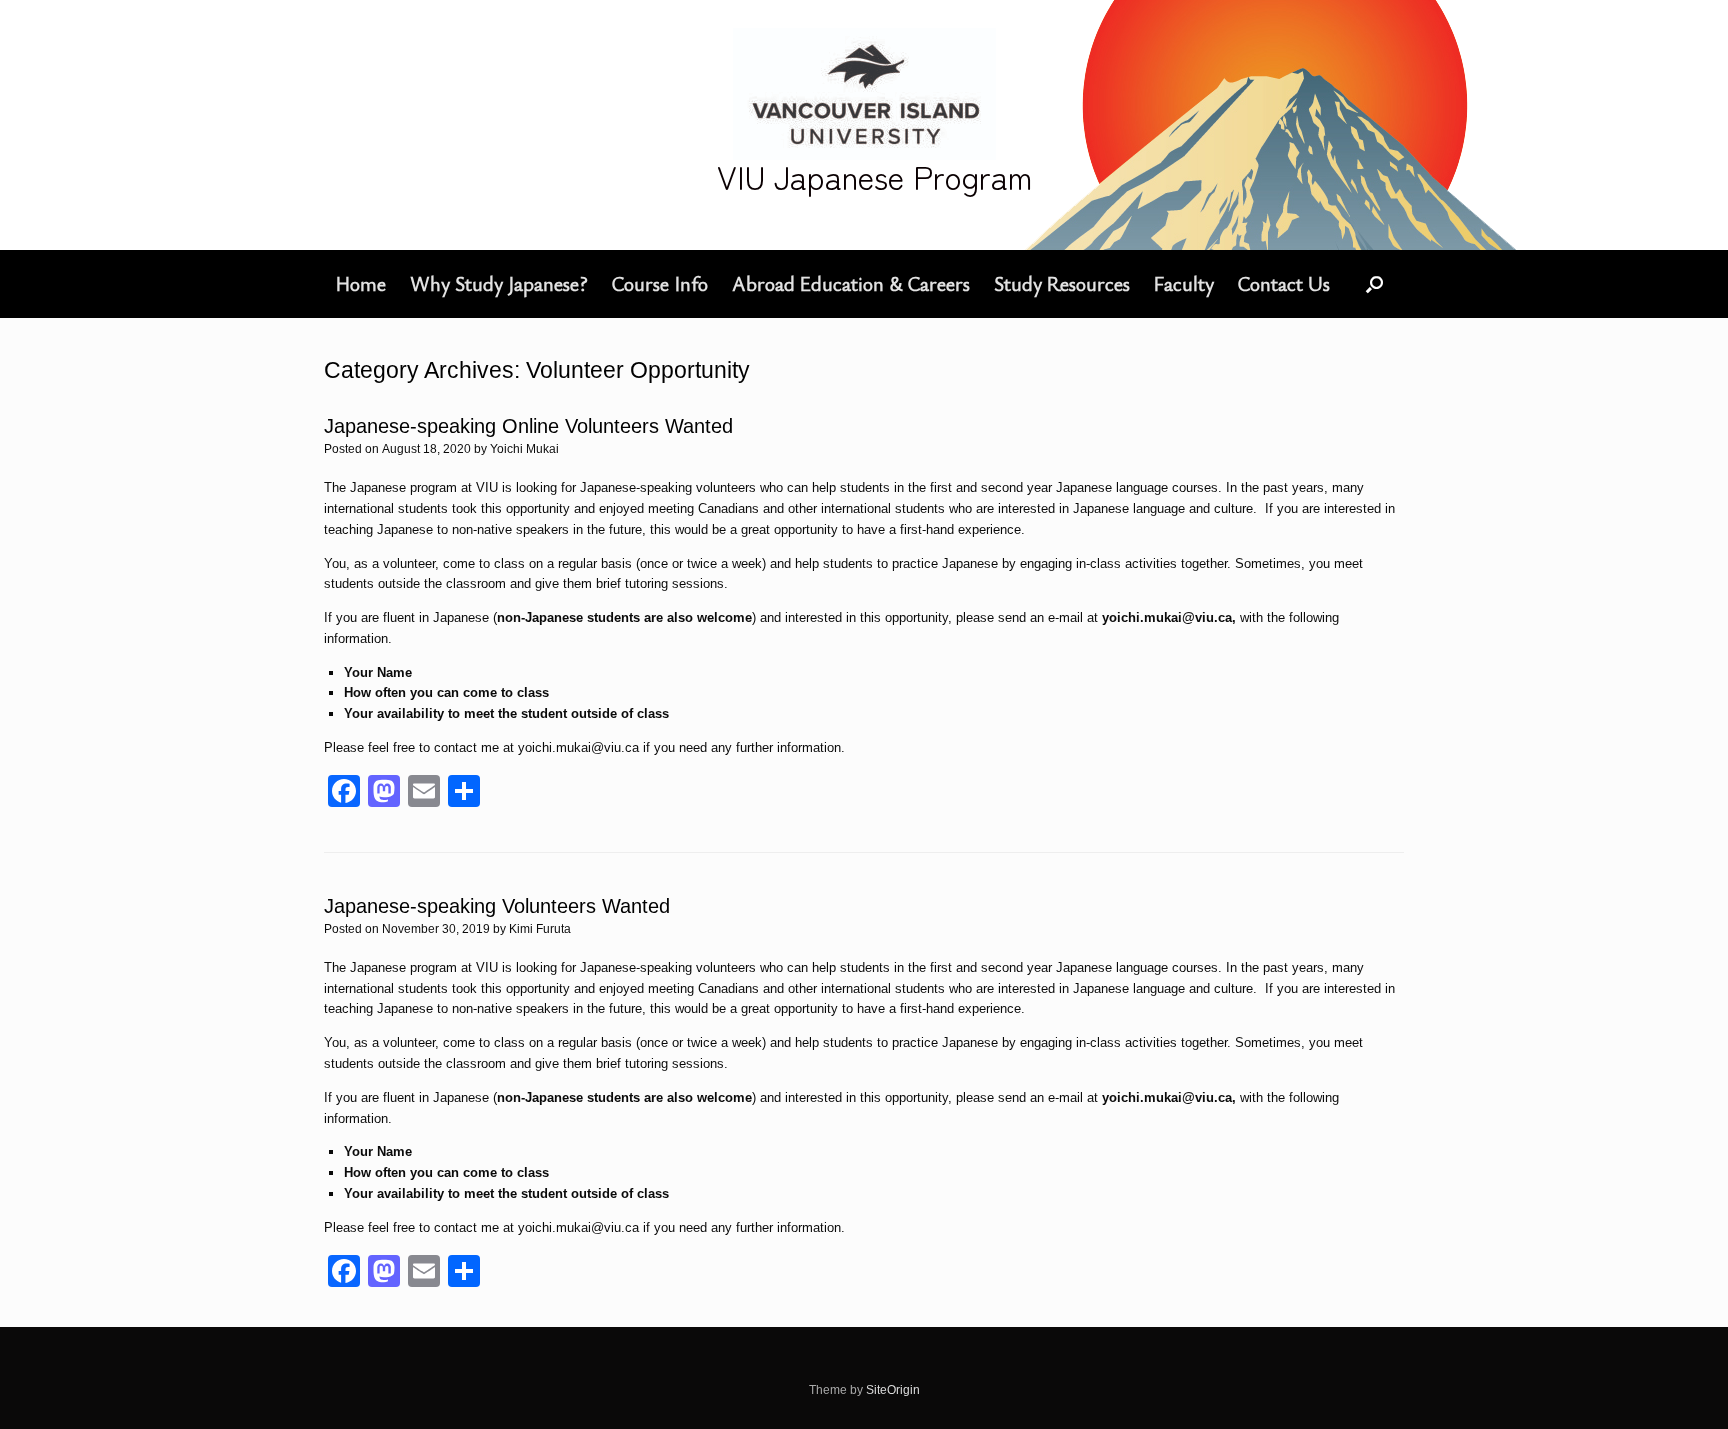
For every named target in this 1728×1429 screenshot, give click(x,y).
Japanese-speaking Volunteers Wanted (497, 906)
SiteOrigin (893, 1390)
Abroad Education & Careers (851, 283)
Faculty (1184, 283)
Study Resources (1062, 283)
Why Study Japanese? (499, 283)
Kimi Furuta (540, 929)
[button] (1374, 284)
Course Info (660, 283)
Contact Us (1284, 283)
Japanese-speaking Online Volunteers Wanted (528, 426)
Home (361, 283)
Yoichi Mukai (524, 449)
